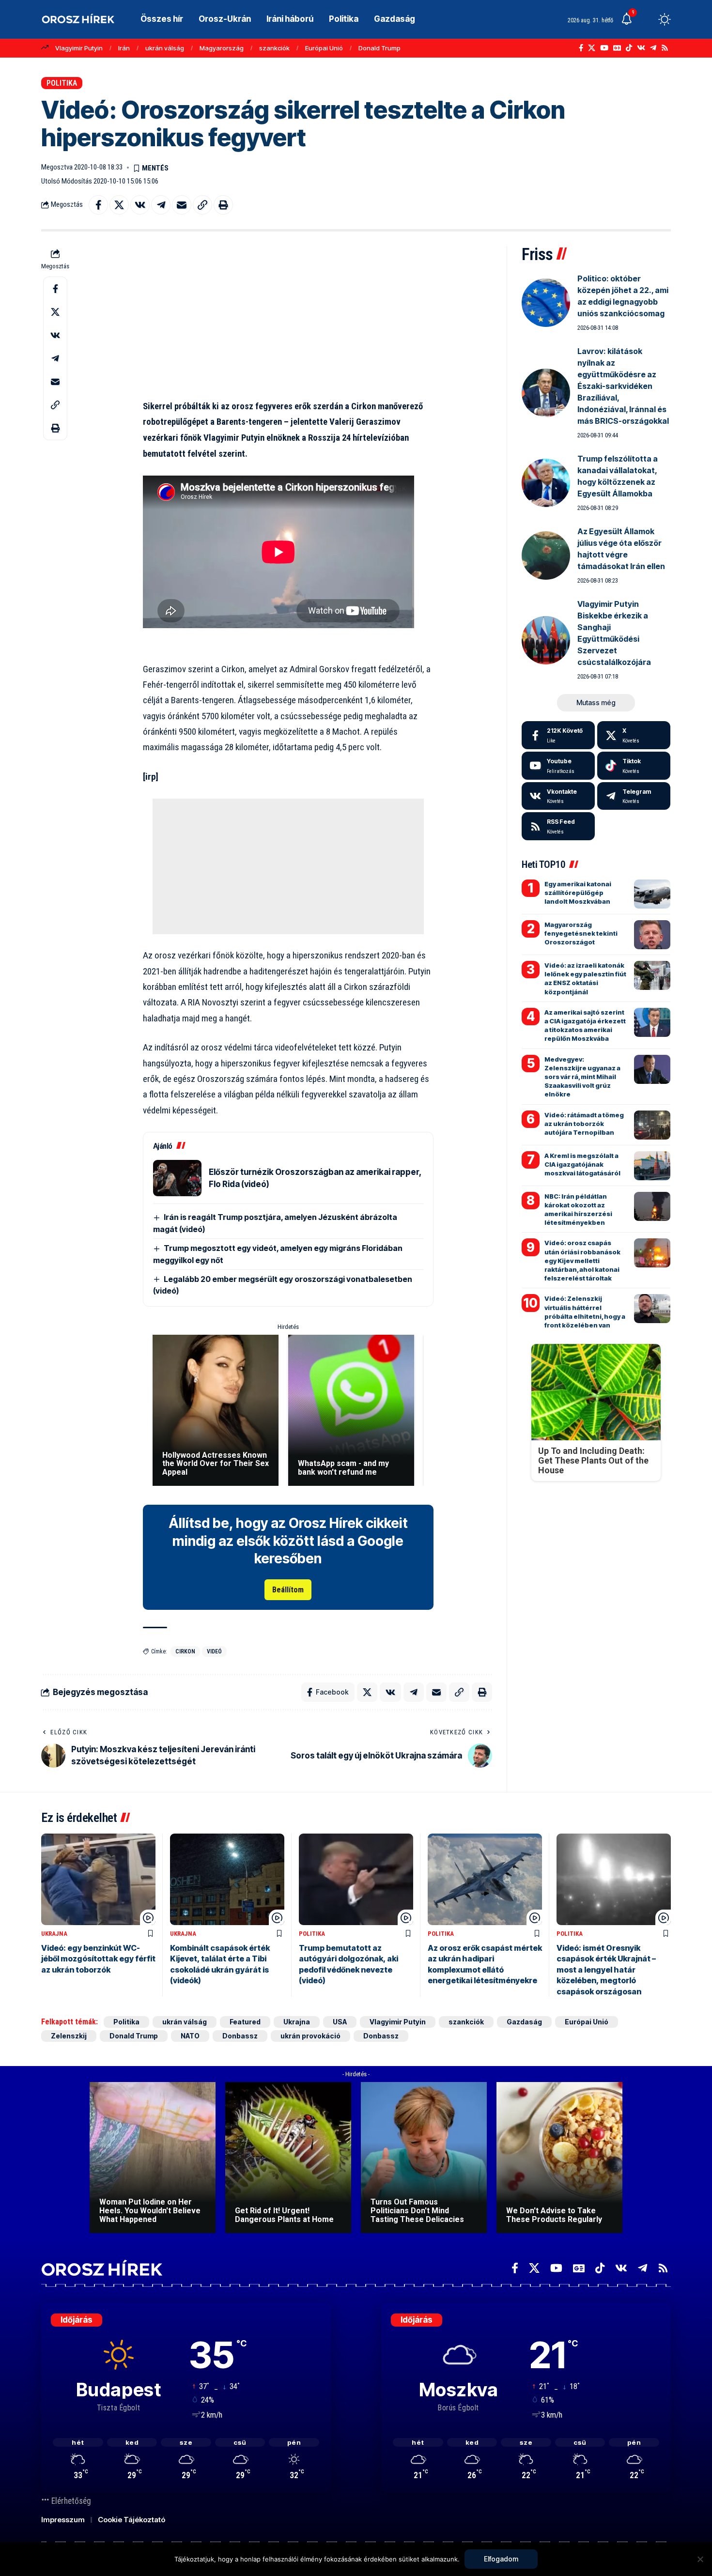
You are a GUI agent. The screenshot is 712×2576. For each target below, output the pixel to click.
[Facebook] (581, 48)
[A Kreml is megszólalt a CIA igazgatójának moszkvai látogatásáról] (652, 1166)
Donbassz (240, 2036)
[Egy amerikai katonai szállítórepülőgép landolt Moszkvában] (652, 894)
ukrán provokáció (310, 2036)
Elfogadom (501, 2559)
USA (340, 2022)
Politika (62, 83)
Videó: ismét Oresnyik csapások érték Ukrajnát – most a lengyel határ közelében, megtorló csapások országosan (606, 1970)
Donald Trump (379, 48)
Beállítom (288, 1590)
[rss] (558, 826)
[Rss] (665, 48)
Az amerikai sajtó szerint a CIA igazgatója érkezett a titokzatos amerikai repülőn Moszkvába (585, 1026)
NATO (190, 2036)
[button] (647, 19)
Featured (245, 2022)
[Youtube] (558, 766)
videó (214, 1651)
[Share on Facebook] (98, 205)
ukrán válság (165, 48)
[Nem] (700, 2559)
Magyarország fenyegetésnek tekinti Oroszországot (581, 933)
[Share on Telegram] (161, 205)
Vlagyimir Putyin (79, 48)
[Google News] (617, 48)
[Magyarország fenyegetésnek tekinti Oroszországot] (652, 935)
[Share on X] (119, 205)
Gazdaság (524, 2022)
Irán (124, 48)
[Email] (182, 205)
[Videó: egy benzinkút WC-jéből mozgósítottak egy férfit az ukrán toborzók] (98, 1879)
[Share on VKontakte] (140, 205)
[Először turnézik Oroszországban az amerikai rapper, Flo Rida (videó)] (177, 1178)
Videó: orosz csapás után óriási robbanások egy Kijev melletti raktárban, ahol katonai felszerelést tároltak (582, 1260)
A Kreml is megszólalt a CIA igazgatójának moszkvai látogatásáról (582, 1164)
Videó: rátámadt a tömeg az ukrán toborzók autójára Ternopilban (584, 1124)
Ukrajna (54, 1934)
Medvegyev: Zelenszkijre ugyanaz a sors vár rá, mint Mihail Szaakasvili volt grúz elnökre (582, 1077)
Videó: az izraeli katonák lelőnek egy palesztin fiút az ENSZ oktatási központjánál (585, 979)
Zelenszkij (69, 2036)
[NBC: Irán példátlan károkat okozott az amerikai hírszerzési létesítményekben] (652, 1206)
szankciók (274, 48)
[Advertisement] (288, 314)
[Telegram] (653, 48)
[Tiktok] (634, 766)
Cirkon (185, 1651)
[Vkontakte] (641, 48)
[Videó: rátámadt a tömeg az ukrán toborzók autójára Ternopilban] (652, 1125)
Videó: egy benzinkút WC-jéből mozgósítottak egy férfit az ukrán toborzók (98, 1959)
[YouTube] (604, 48)
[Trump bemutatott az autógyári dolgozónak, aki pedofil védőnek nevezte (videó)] (356, 1879)
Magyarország (222, 48)
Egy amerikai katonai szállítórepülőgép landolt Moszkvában (578, 893)
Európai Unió (324, 48)
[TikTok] (629, 48)
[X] (592, 48)
